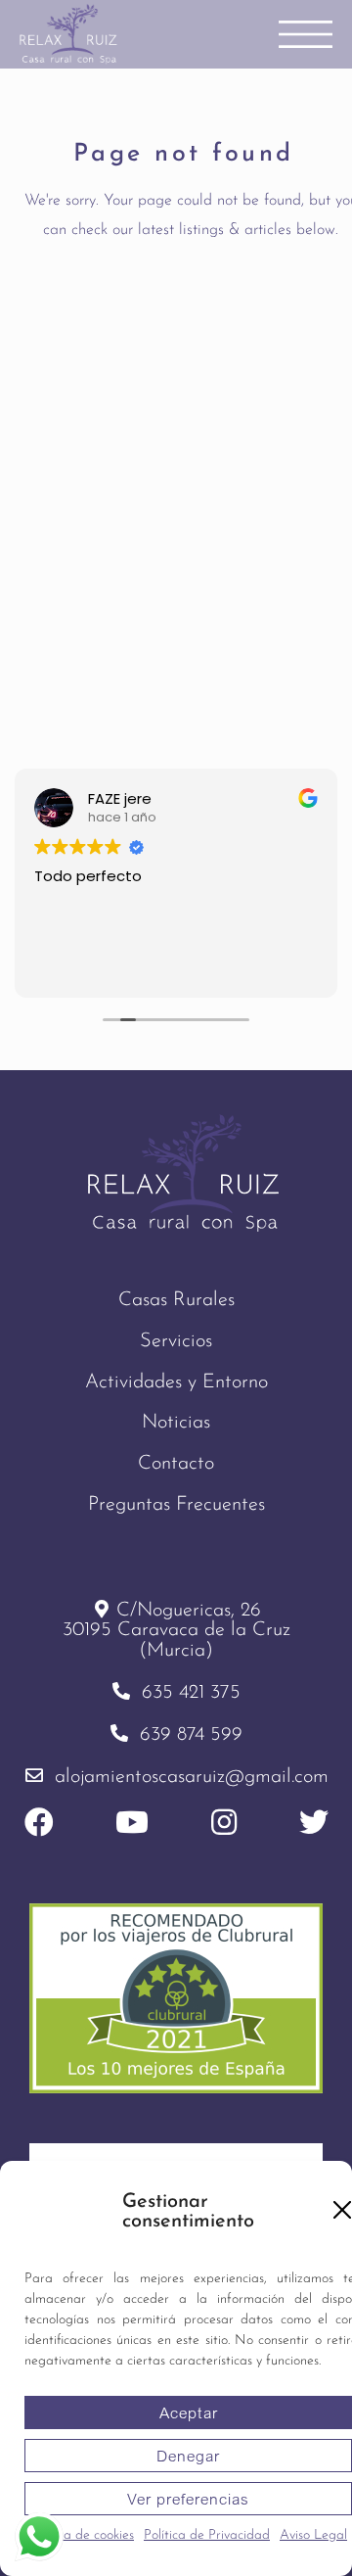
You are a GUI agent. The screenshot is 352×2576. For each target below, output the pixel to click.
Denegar (188, 2456)
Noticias (176, 1423)
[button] (342, 2210)
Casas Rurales (176, 1300)
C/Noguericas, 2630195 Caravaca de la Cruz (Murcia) (176, 1631)
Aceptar (189, 2412)
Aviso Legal (313, 2535)
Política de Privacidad (207, 2535)
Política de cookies (82, 2535)
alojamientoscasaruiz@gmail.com (192, 1777)
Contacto (176, 1464)
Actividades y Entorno (176, 1382)
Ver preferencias (188, 2499)
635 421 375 (191, 1693)
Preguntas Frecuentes (176, 1505)
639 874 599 (191, 1735)
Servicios (176, 1341)
